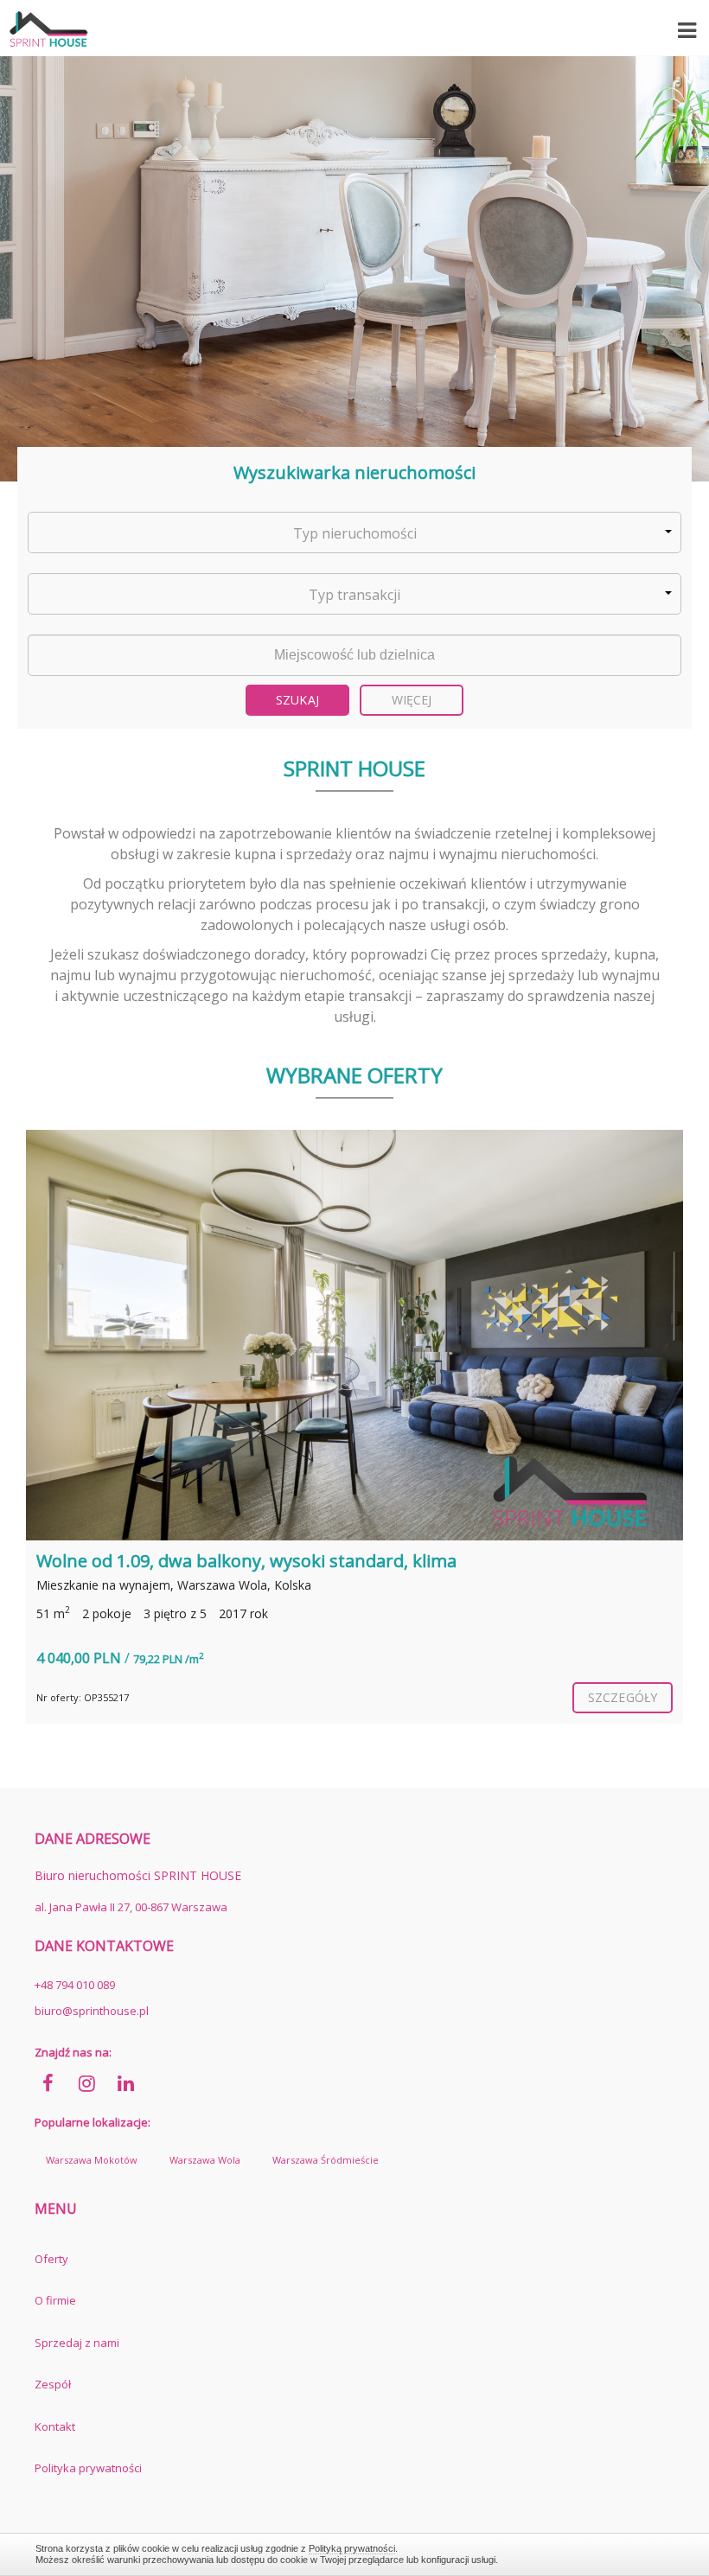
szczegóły (623, 1697)
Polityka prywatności (88, 2468)
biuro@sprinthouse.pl (92, 2011)
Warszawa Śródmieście (326, 2160)
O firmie (55, 2300)
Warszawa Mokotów (92, 2160)
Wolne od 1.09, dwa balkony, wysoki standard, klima (246, 1561)
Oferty (51, 2259)
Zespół (53, 2384)
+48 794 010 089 (75, 1985)
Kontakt (55, 2426)
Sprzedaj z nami (77, 2343)
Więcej (412, 700)
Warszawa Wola (205, 2160)
